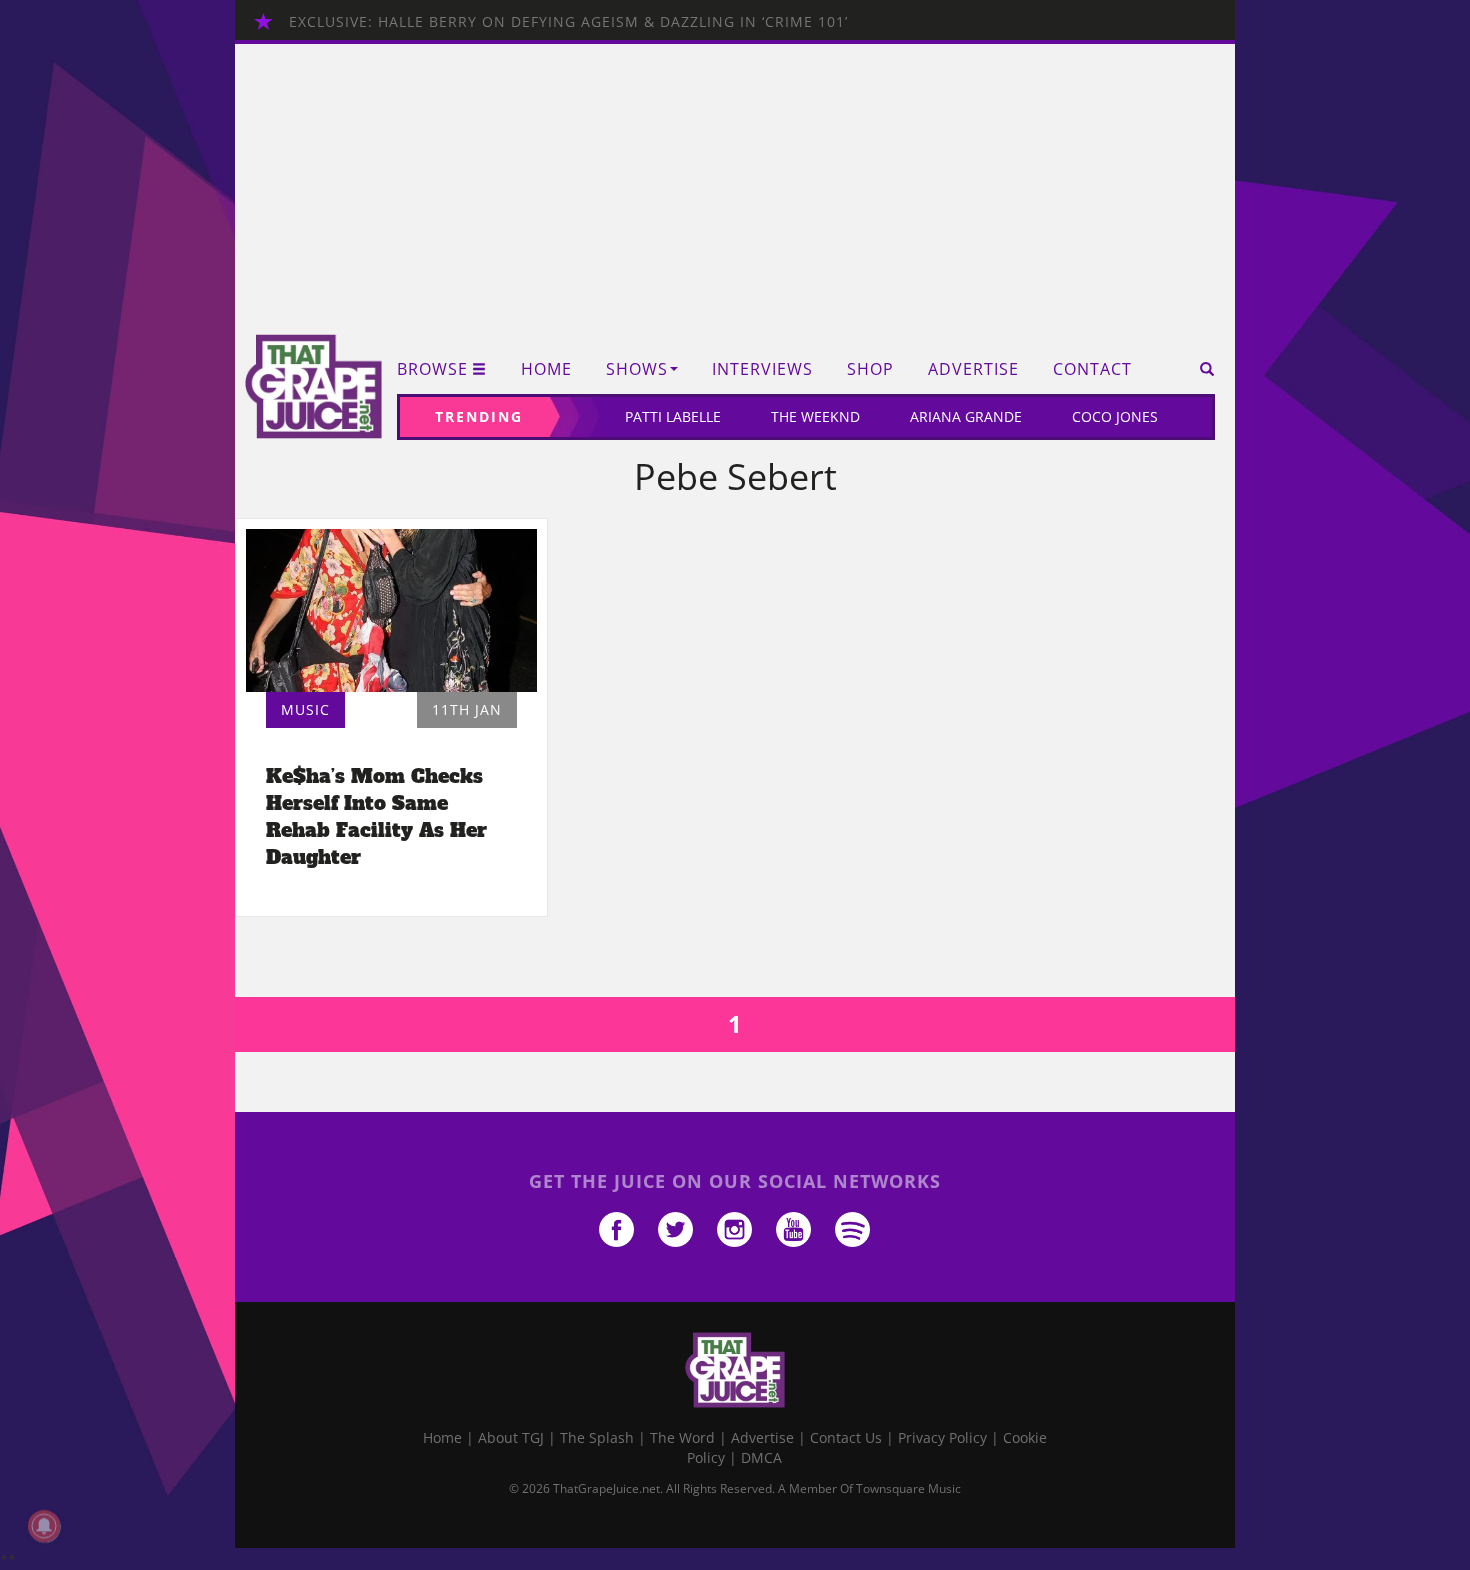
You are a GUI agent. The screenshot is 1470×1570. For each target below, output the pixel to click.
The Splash (597, 1437)
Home (546, 369)
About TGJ (511, 1437)
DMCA (761, 1457)
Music (305, 709)
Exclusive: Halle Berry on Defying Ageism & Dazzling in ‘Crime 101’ (568, 21)
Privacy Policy (942, 1437)
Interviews (762, 369)
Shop (870, 369)
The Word (682, 1437)
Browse (432, 369)
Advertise (973, 369)
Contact (1092, 369)
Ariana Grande (966, 416)
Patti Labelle (673, 416)
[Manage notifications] (44, 1526)
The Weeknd (815, 416)
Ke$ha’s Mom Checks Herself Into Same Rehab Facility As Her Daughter (376, 816)
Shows (637, 369)
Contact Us (846, 1437)
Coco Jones (1115, 416)
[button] (1200, 369)
